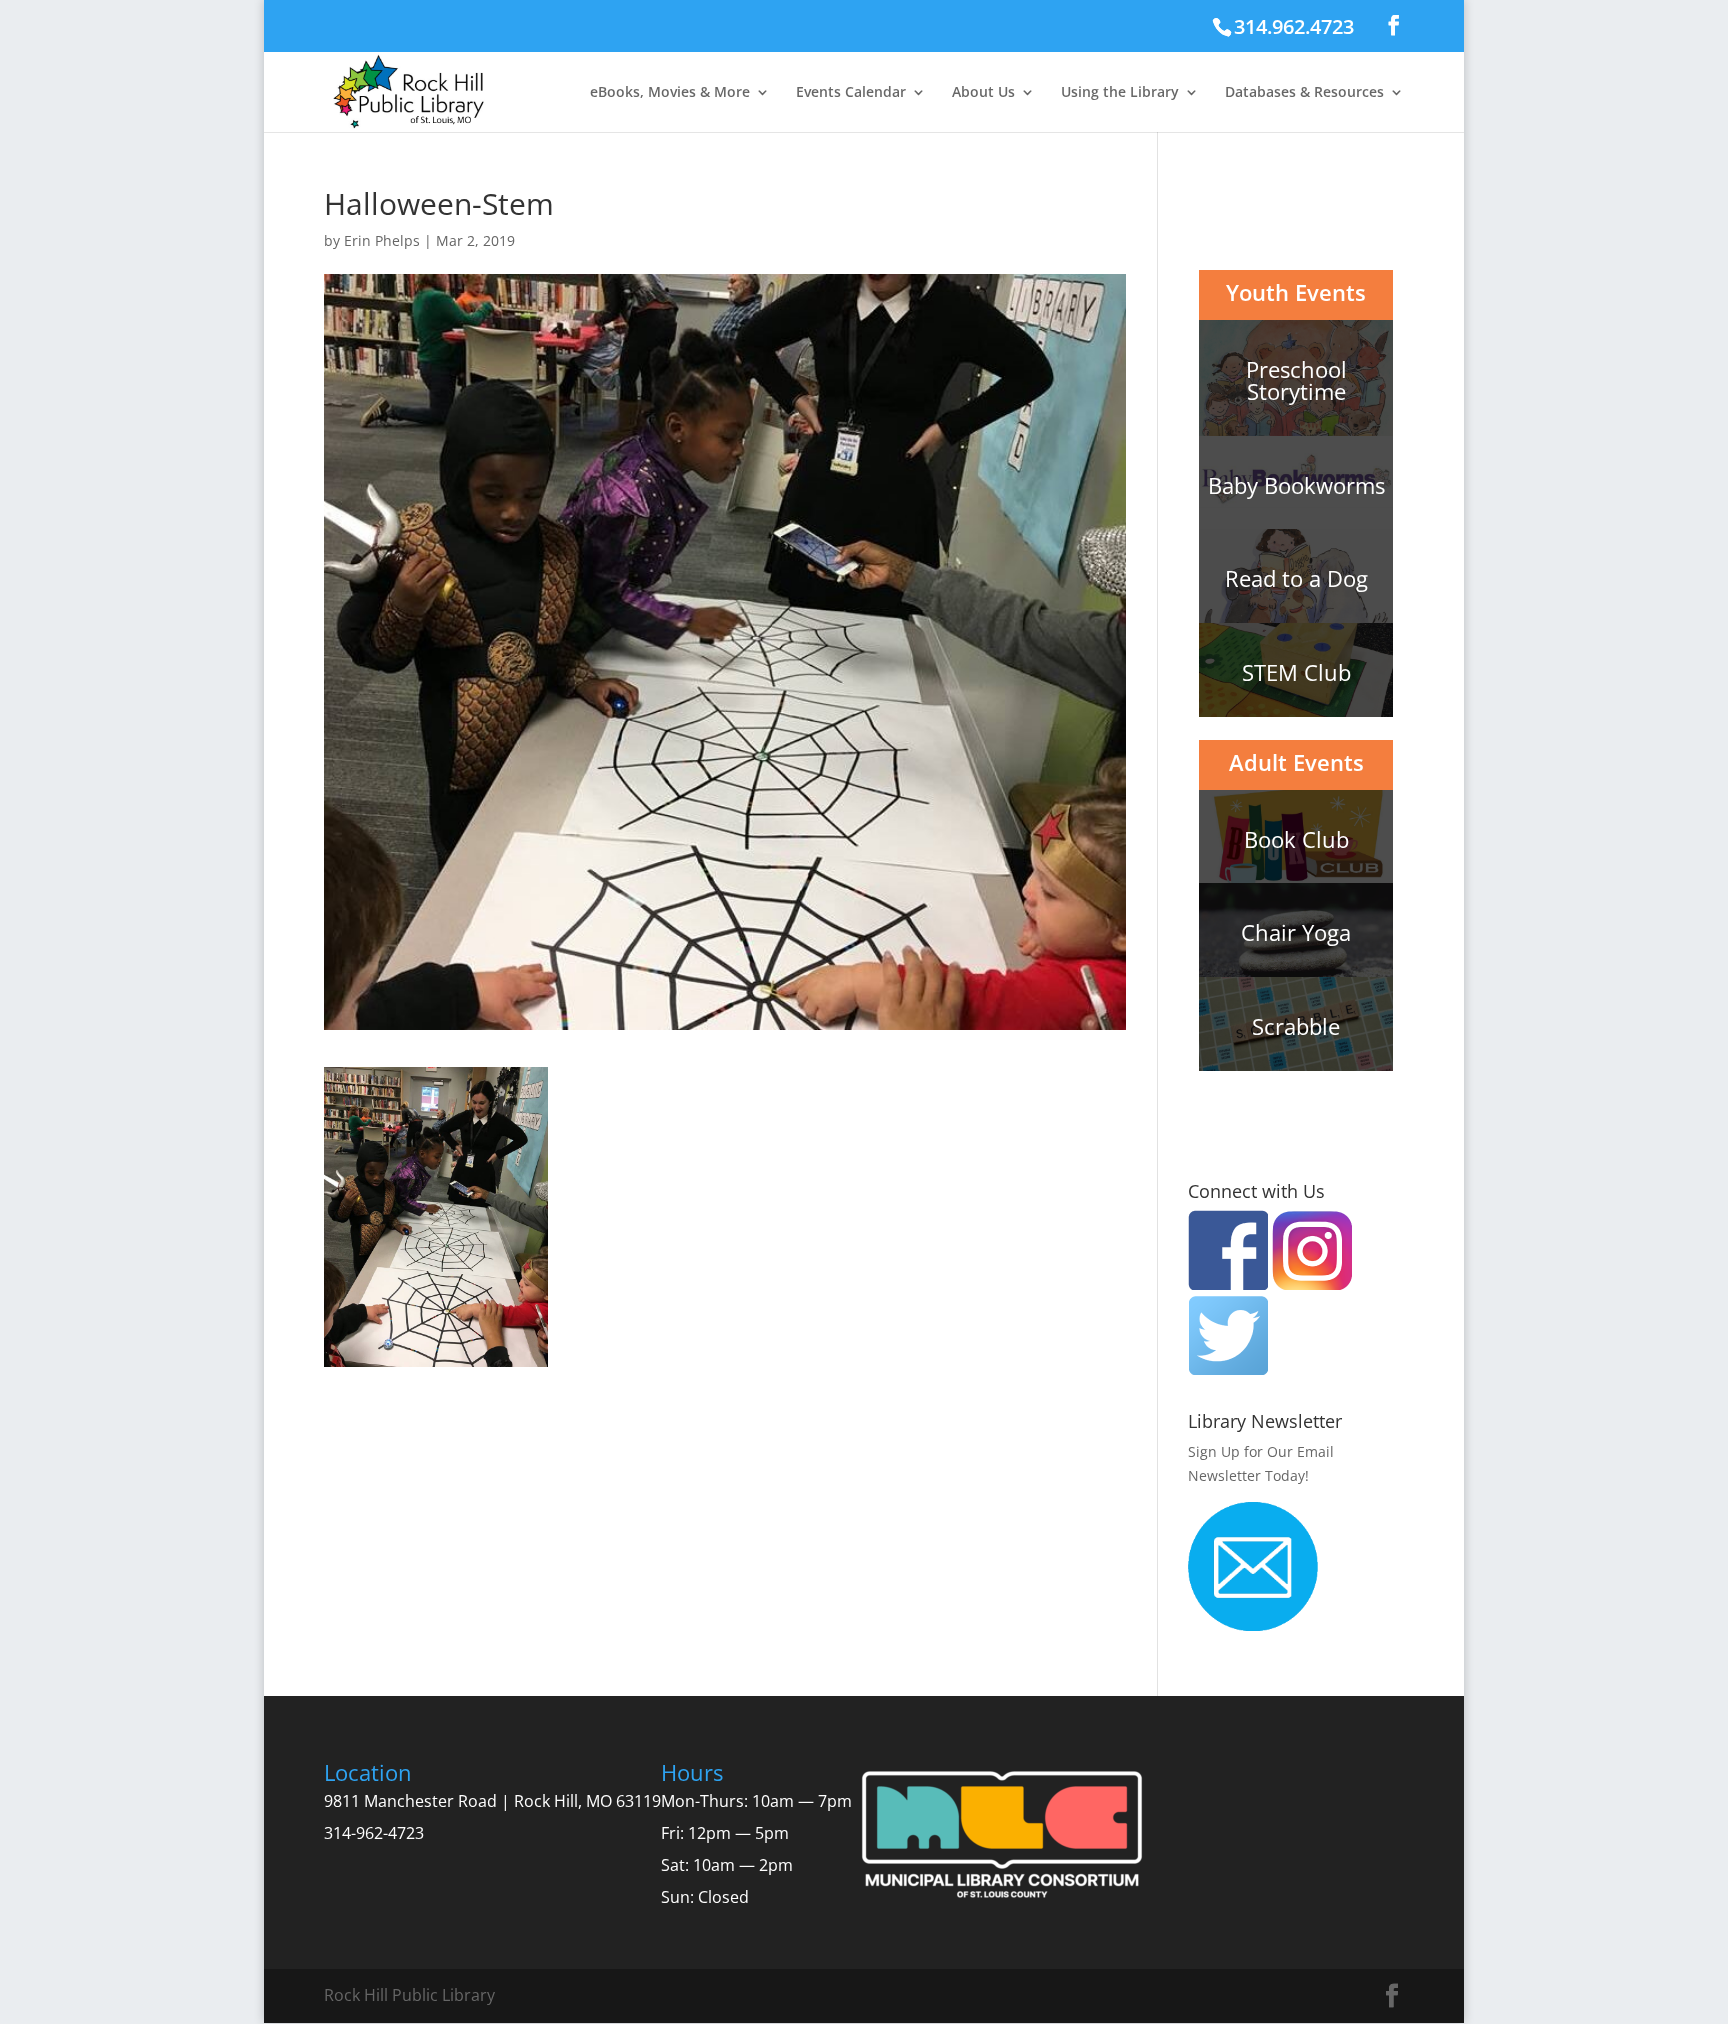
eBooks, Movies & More (670, 93)
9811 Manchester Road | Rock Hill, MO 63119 (492, 1801)
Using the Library (1120, 93)
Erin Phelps (382, 240)
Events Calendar (851, 93)
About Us (983, 93)
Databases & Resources (1304, 93)
